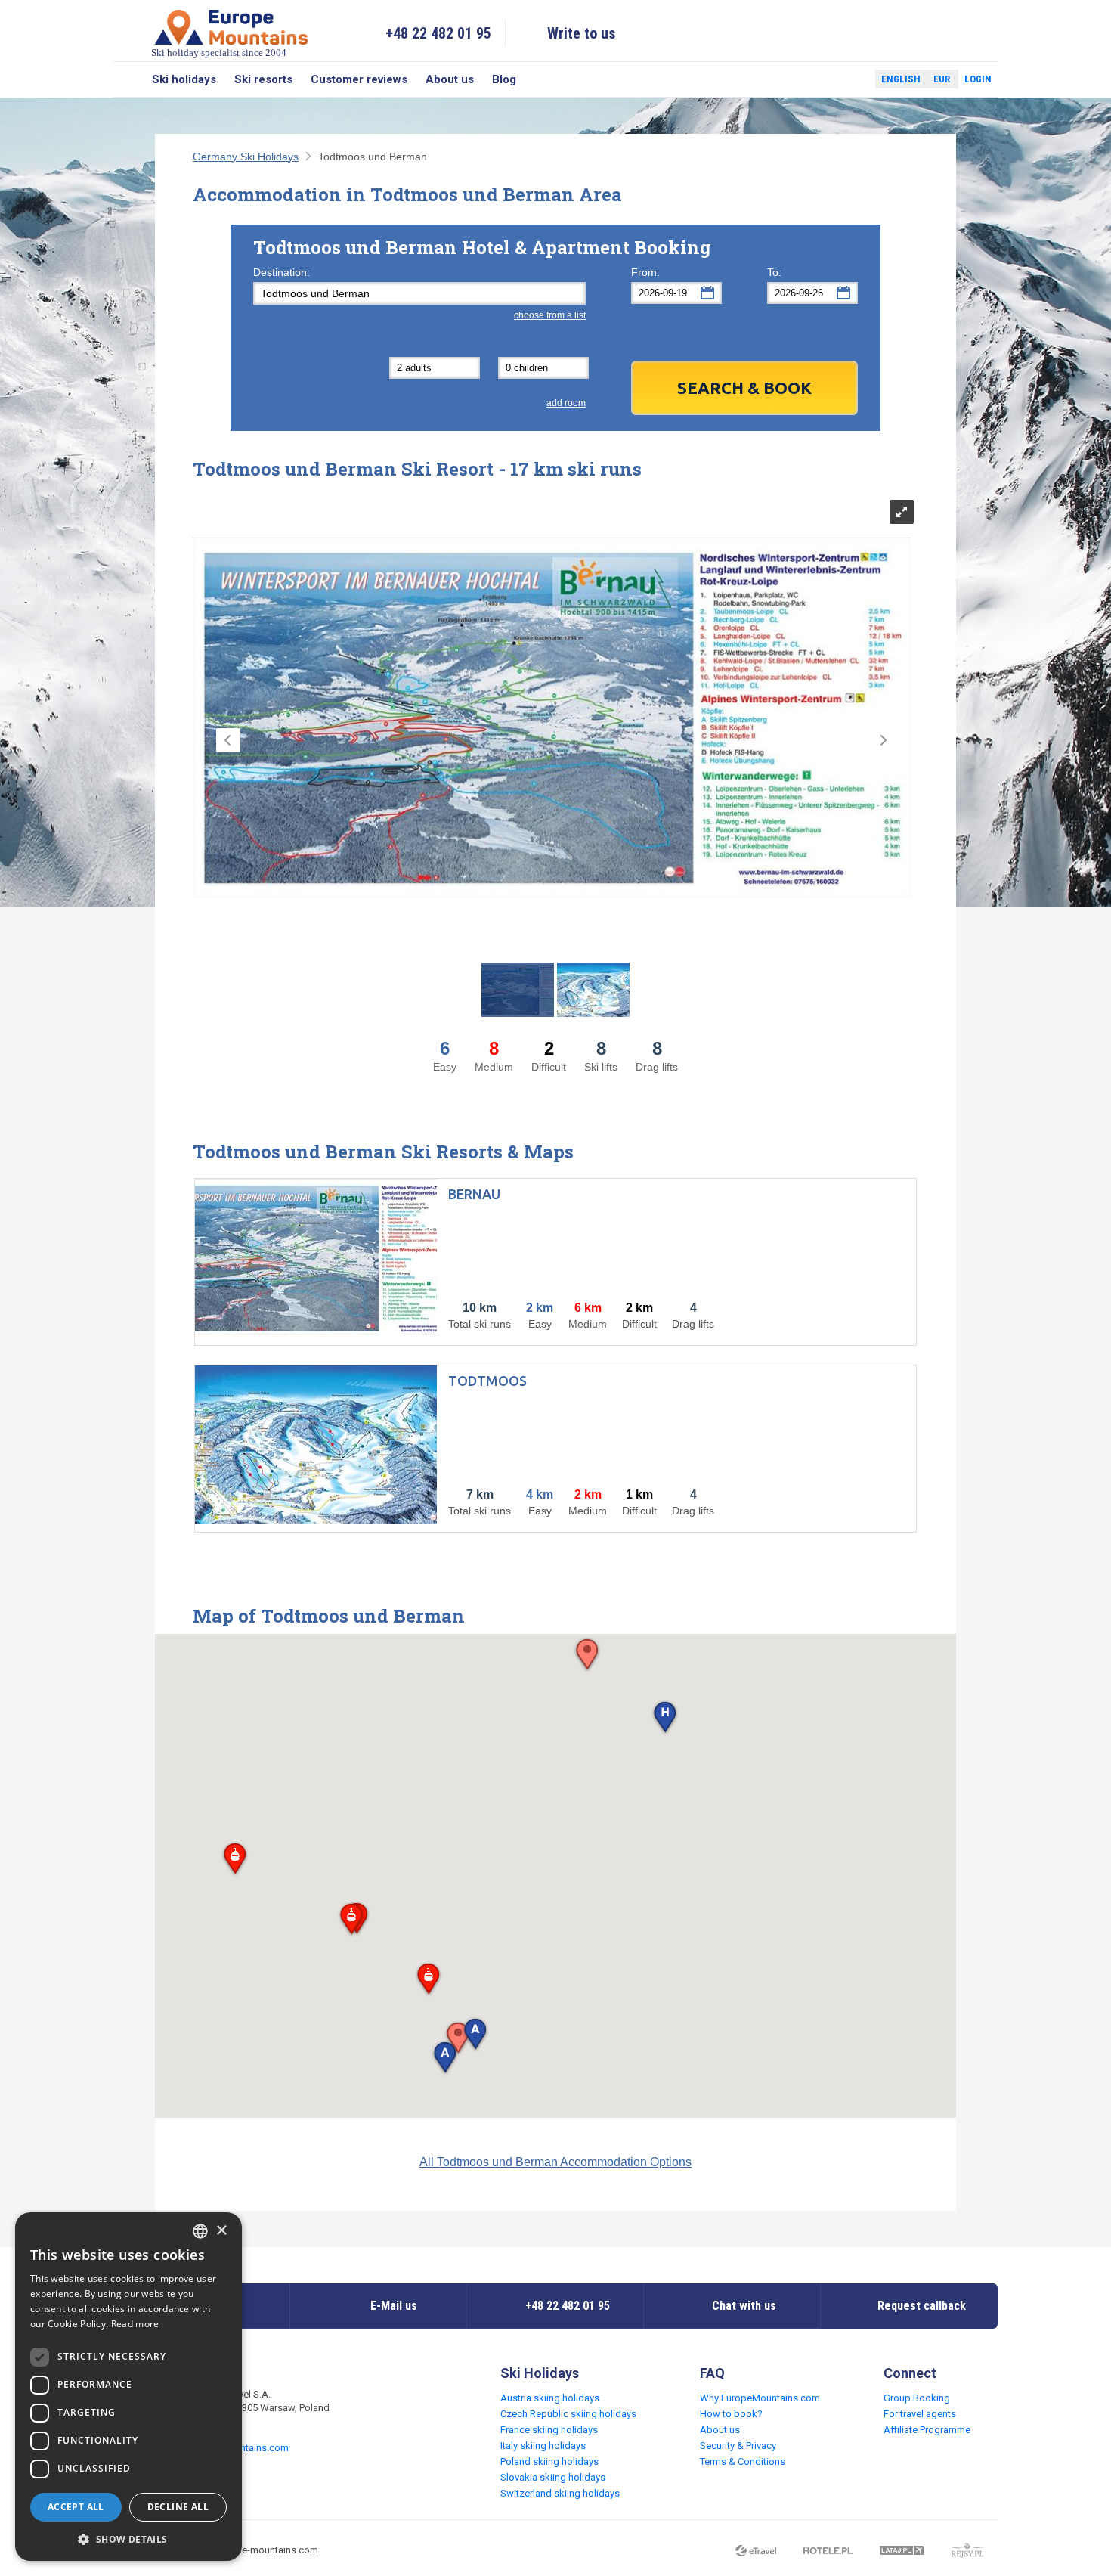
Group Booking (917, 2398)
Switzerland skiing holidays (560, 2493)
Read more (135, 2324)
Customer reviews (359, 79)
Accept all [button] (76, 2507)
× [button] (221, 2231)
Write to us (582, 33)
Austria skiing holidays (550, 2398)
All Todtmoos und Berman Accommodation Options (555, 2162)
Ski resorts (263, 79)
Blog (504, 79)
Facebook (828, 79)
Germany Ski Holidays (246, 157)
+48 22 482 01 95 (438, 33)
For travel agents (920, 2414)
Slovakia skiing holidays (553, 2477)
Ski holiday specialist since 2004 (219, 53)
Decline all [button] (178, 2507)
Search (128, 79)
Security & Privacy (738, 2446)
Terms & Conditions (743, 2461)
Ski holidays (184, 79)
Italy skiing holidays (543, 2446)
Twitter (849, 79)
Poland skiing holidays (549, 2461)
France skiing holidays (549, 2430)
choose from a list (550, 315)
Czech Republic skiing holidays (568, 2414)
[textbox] (419, 293)
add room (566, 403)
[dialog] (128, 2387)
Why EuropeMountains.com (760, 2398)
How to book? (731, 2414)
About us (450, 79)
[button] (665, 1718)
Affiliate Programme (927, 2430)
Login (978, 79)
